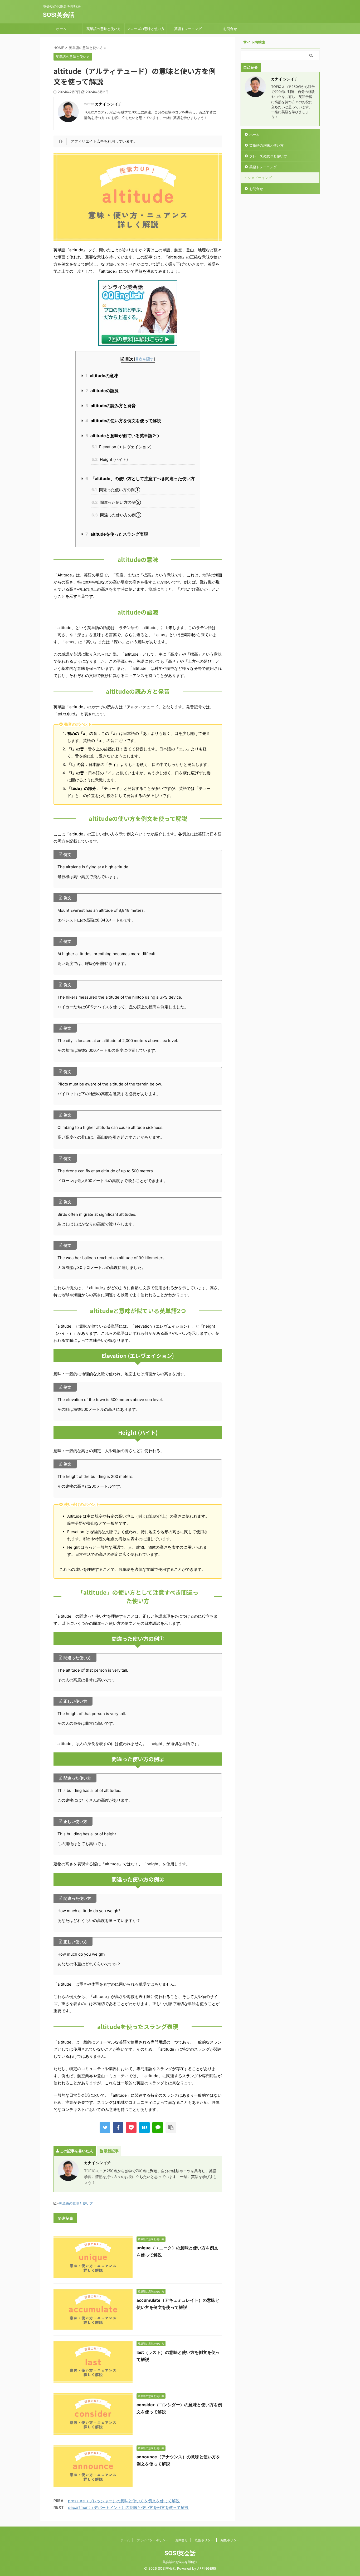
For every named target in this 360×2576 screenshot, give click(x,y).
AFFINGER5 (207, 2568)
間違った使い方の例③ (116, 515)
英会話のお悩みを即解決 (180, 2562)
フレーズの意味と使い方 (146, 29)
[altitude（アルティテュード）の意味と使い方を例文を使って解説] (144, 2127)
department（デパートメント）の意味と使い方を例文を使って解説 (128, 2507)
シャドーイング (260, 178)
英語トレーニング (188, 29)
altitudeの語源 (102, 391)
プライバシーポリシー (153, 2540)
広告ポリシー (204, 2540)
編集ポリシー (230, 2540)
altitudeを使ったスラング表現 (117, 534)
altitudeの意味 (102, 376)
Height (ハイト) (110, 459)
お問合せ (230, 29)
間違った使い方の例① (116, 490)
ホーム (61, 29)
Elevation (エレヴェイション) (121, 447)
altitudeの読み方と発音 (111, 406)
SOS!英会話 (59, 15)
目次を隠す (144, 359)
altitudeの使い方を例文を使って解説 (123, 421)
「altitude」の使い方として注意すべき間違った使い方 (140, 479)
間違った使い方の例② (116, 502)
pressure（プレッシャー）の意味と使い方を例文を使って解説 (124, 2501)
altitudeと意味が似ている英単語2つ (122, 436)
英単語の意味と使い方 (104, 29)
